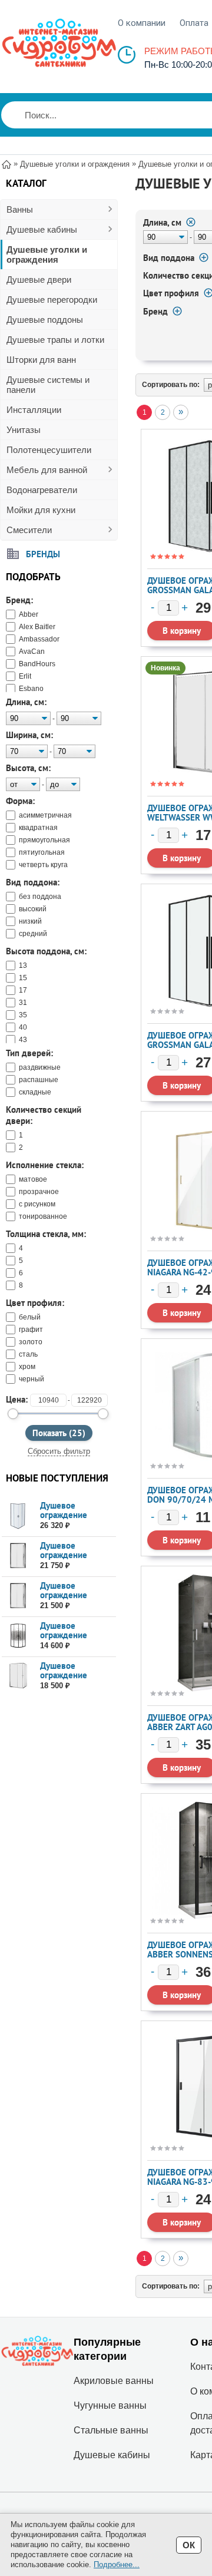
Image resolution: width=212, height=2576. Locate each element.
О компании (142, 23)
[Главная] (6, 163)
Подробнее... (117, 2565)
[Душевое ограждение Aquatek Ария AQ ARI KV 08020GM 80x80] (18, 1516)
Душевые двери (39, 280)
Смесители (29, 530)
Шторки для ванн (41, 360)
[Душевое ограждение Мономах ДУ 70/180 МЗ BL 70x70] (18, 1636)
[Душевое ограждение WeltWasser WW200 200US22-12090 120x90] (18, 1556)
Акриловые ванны (114, 2381)
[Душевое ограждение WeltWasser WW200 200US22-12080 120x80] (18, 1596)
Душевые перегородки (52, 300)
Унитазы (24, 430)
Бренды (43, 553)
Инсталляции (34, 410)
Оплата (194, 23)
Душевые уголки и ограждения (47, 254)
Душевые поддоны (45, 320)
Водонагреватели (42, 490)
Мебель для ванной (47, 470)
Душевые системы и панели (48, 385)
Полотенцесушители (49, 450)
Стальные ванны (111, 2430)
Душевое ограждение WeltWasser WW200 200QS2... (76, 1680)
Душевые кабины (42, 229)
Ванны (20, 209)
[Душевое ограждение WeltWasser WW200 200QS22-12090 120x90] (18, 1676)
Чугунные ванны (110, 2405)
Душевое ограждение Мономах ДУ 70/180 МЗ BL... (72, 1640)
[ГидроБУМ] (59, 43)
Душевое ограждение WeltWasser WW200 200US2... (76, 1560)
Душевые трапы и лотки (55, 340)
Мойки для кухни (41, 510)
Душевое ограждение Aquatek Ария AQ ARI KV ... (73, 1520)
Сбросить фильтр (59, 1451)
